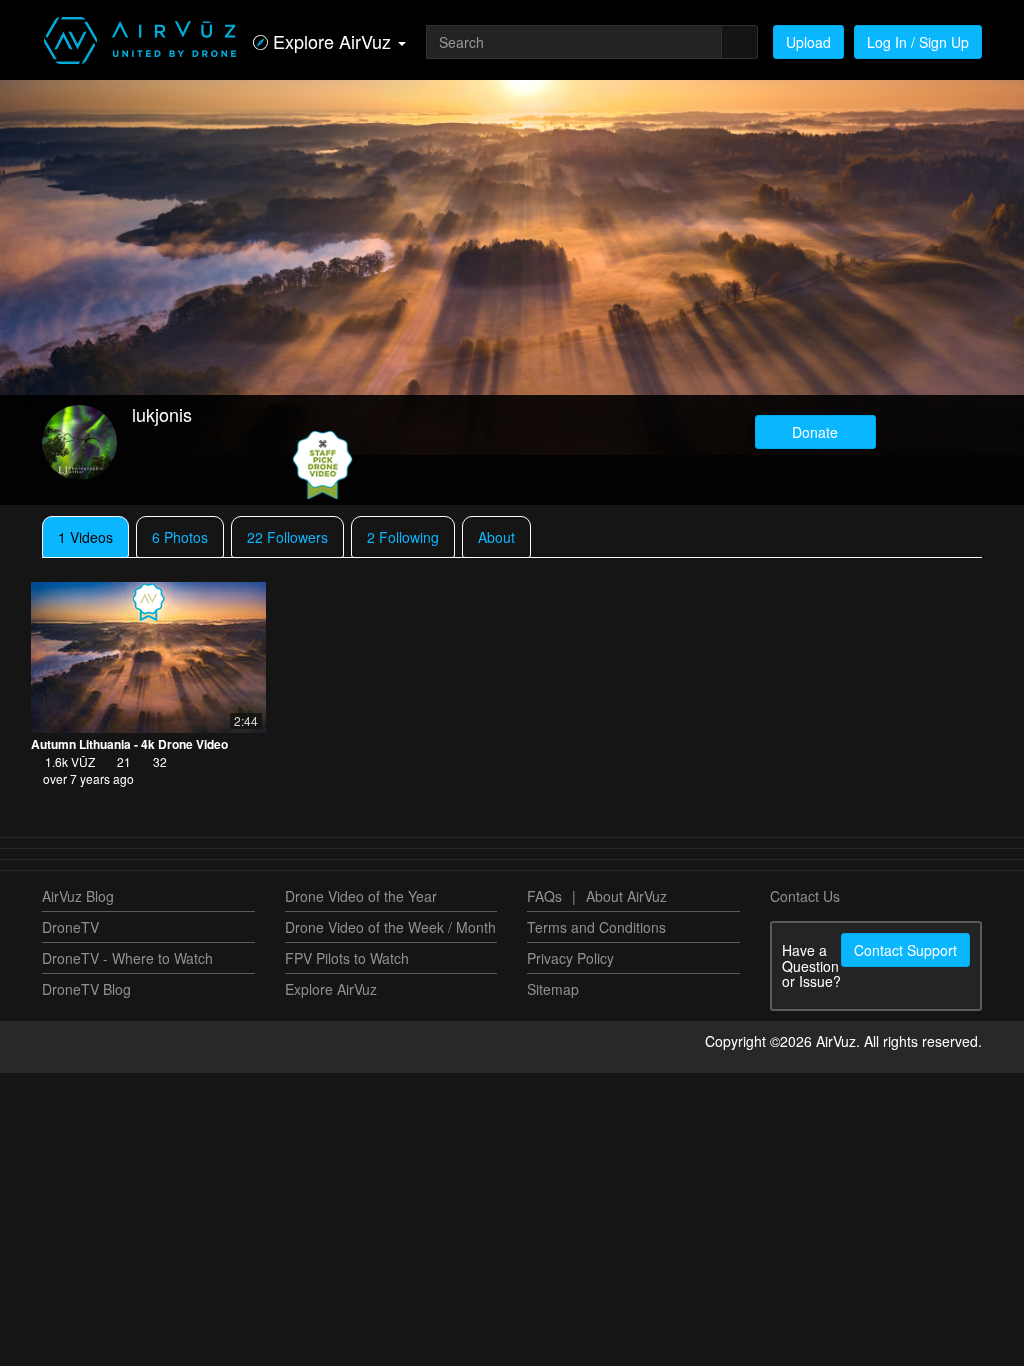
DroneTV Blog (86, 989)
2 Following (403, 537)
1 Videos (85, 537)
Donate (815, 432)
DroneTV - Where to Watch (127, 958)
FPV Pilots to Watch (347, 958)
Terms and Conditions (596, 927)
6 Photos (180, 537)
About (496, 537)
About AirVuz (626, 896)
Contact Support (905, 950)
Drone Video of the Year (361, 896)
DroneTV (70, 927)
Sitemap (553, 989)
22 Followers (287, 537)
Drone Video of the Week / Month (390, 927)
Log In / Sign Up (918, 42)
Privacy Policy (570, 958)
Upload (808, 42)
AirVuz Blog (78, 896)
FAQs (544, 896)
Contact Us (805, 896)
